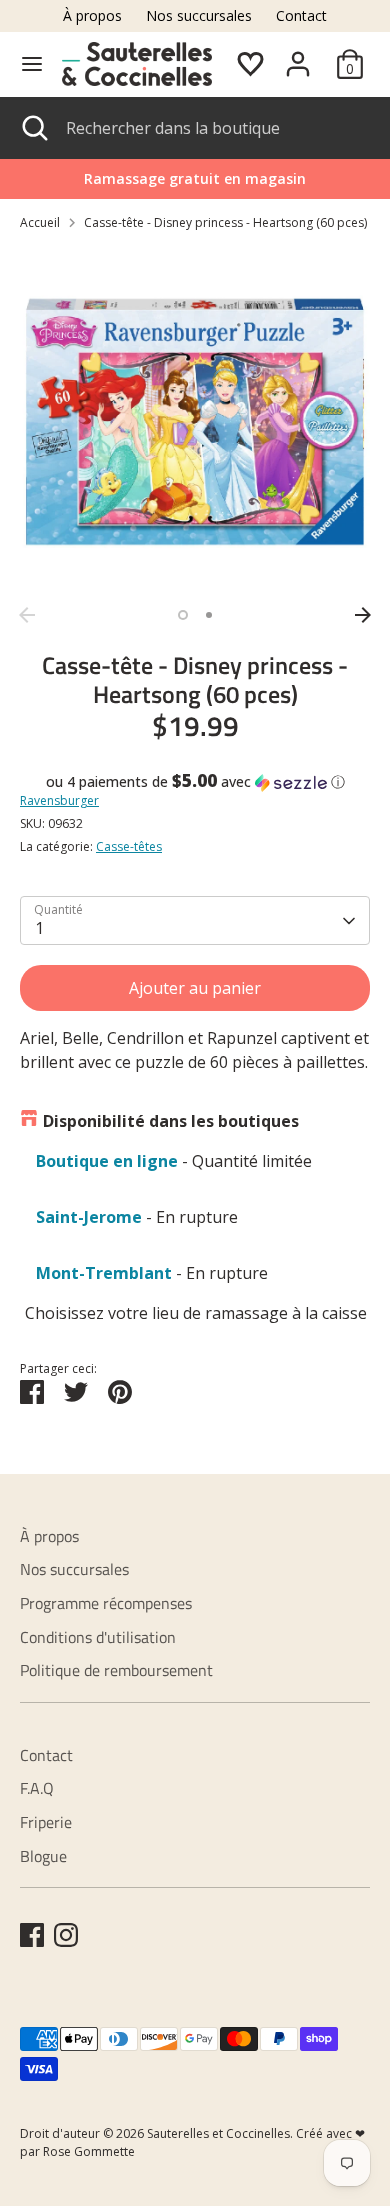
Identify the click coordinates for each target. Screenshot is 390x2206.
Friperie (46, 1822)
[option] (195, 422)
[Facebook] (32, 1935)
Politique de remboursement (116, 1670)
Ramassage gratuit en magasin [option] (195, 178)
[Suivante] (363, 615)
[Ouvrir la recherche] (33, 128)
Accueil (40, 222)
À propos (92, 15)
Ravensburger (59, 800)
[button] (195, 782)
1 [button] (183, 615)
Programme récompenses (106, 1603)
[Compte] (298, 56)
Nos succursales (199, 15)
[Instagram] (66, 1935)
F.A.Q (37, 1788)
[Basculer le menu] (32, 64)
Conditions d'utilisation (98, 1637)
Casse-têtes (129, 846)
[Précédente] (27, 615)
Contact (301, 15)
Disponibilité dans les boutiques (171, 1121)
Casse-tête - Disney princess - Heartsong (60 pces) (225, 222)
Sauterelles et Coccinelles (218, 2133)
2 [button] (209, 615)
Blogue (43, 1856)
